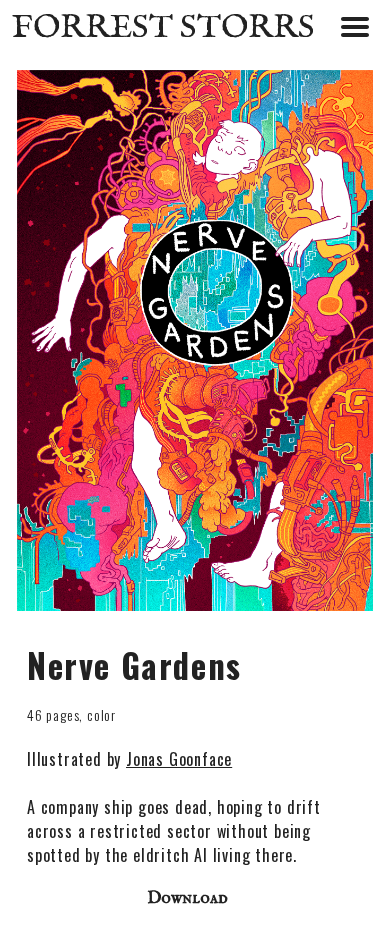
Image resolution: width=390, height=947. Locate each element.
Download (187, 898)
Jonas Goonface (179, 759)
